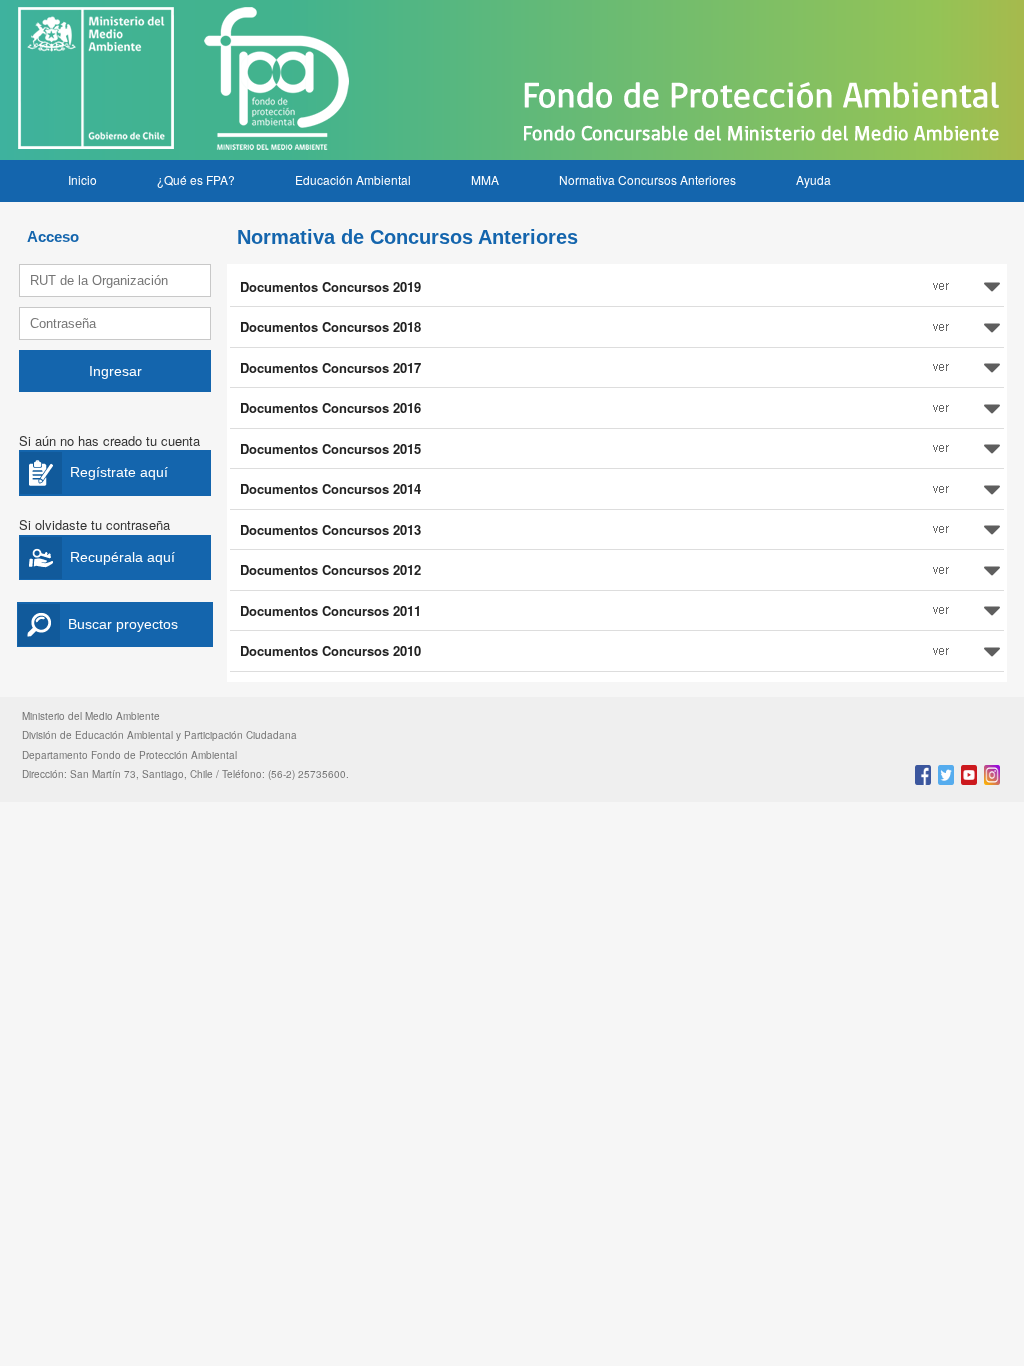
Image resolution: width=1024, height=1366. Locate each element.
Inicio (82, 179)
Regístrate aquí (119, 472)
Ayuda (813, 179)
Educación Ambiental (353, 179)
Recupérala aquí (122, 557)
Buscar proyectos (123, 624)
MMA (485, 179)
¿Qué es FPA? (196, 179)
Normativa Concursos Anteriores (647, 179)
